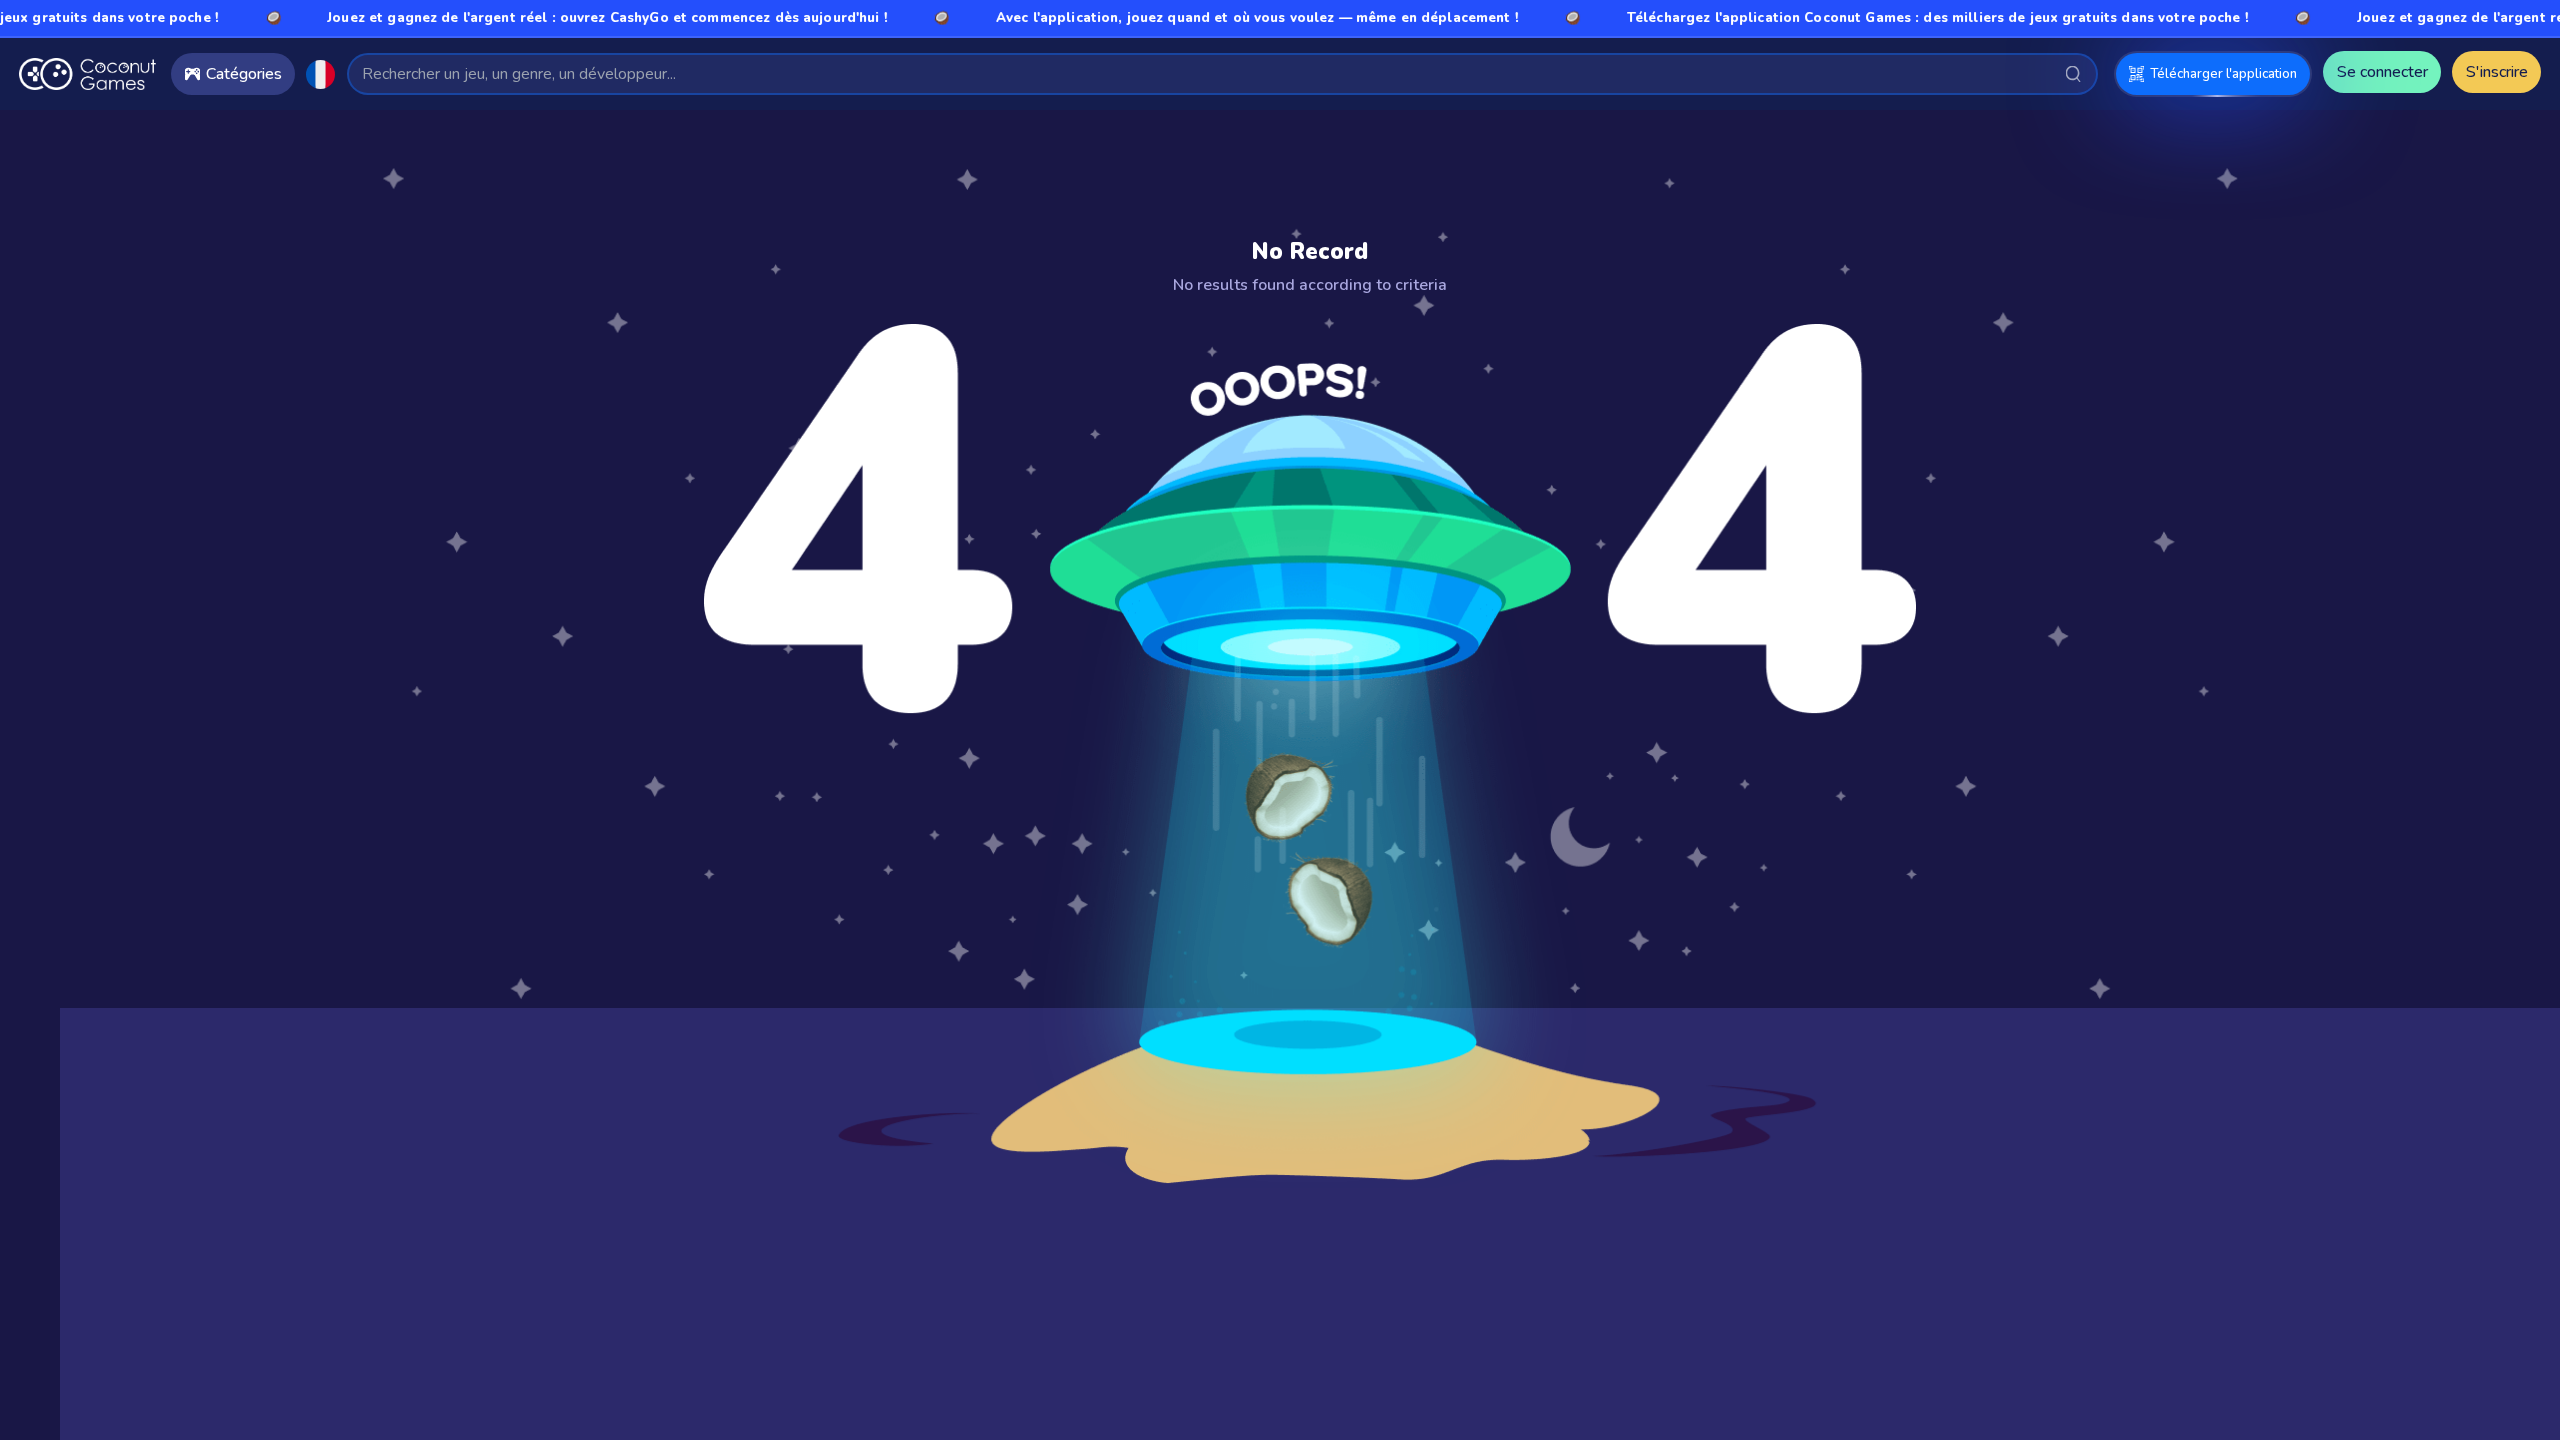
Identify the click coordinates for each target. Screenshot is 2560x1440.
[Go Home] (87, 74)
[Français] (320, 74)
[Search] (2073, 73)
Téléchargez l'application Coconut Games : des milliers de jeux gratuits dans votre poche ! (1888, 18)
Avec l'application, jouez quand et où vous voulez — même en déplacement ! (1207, 18)
